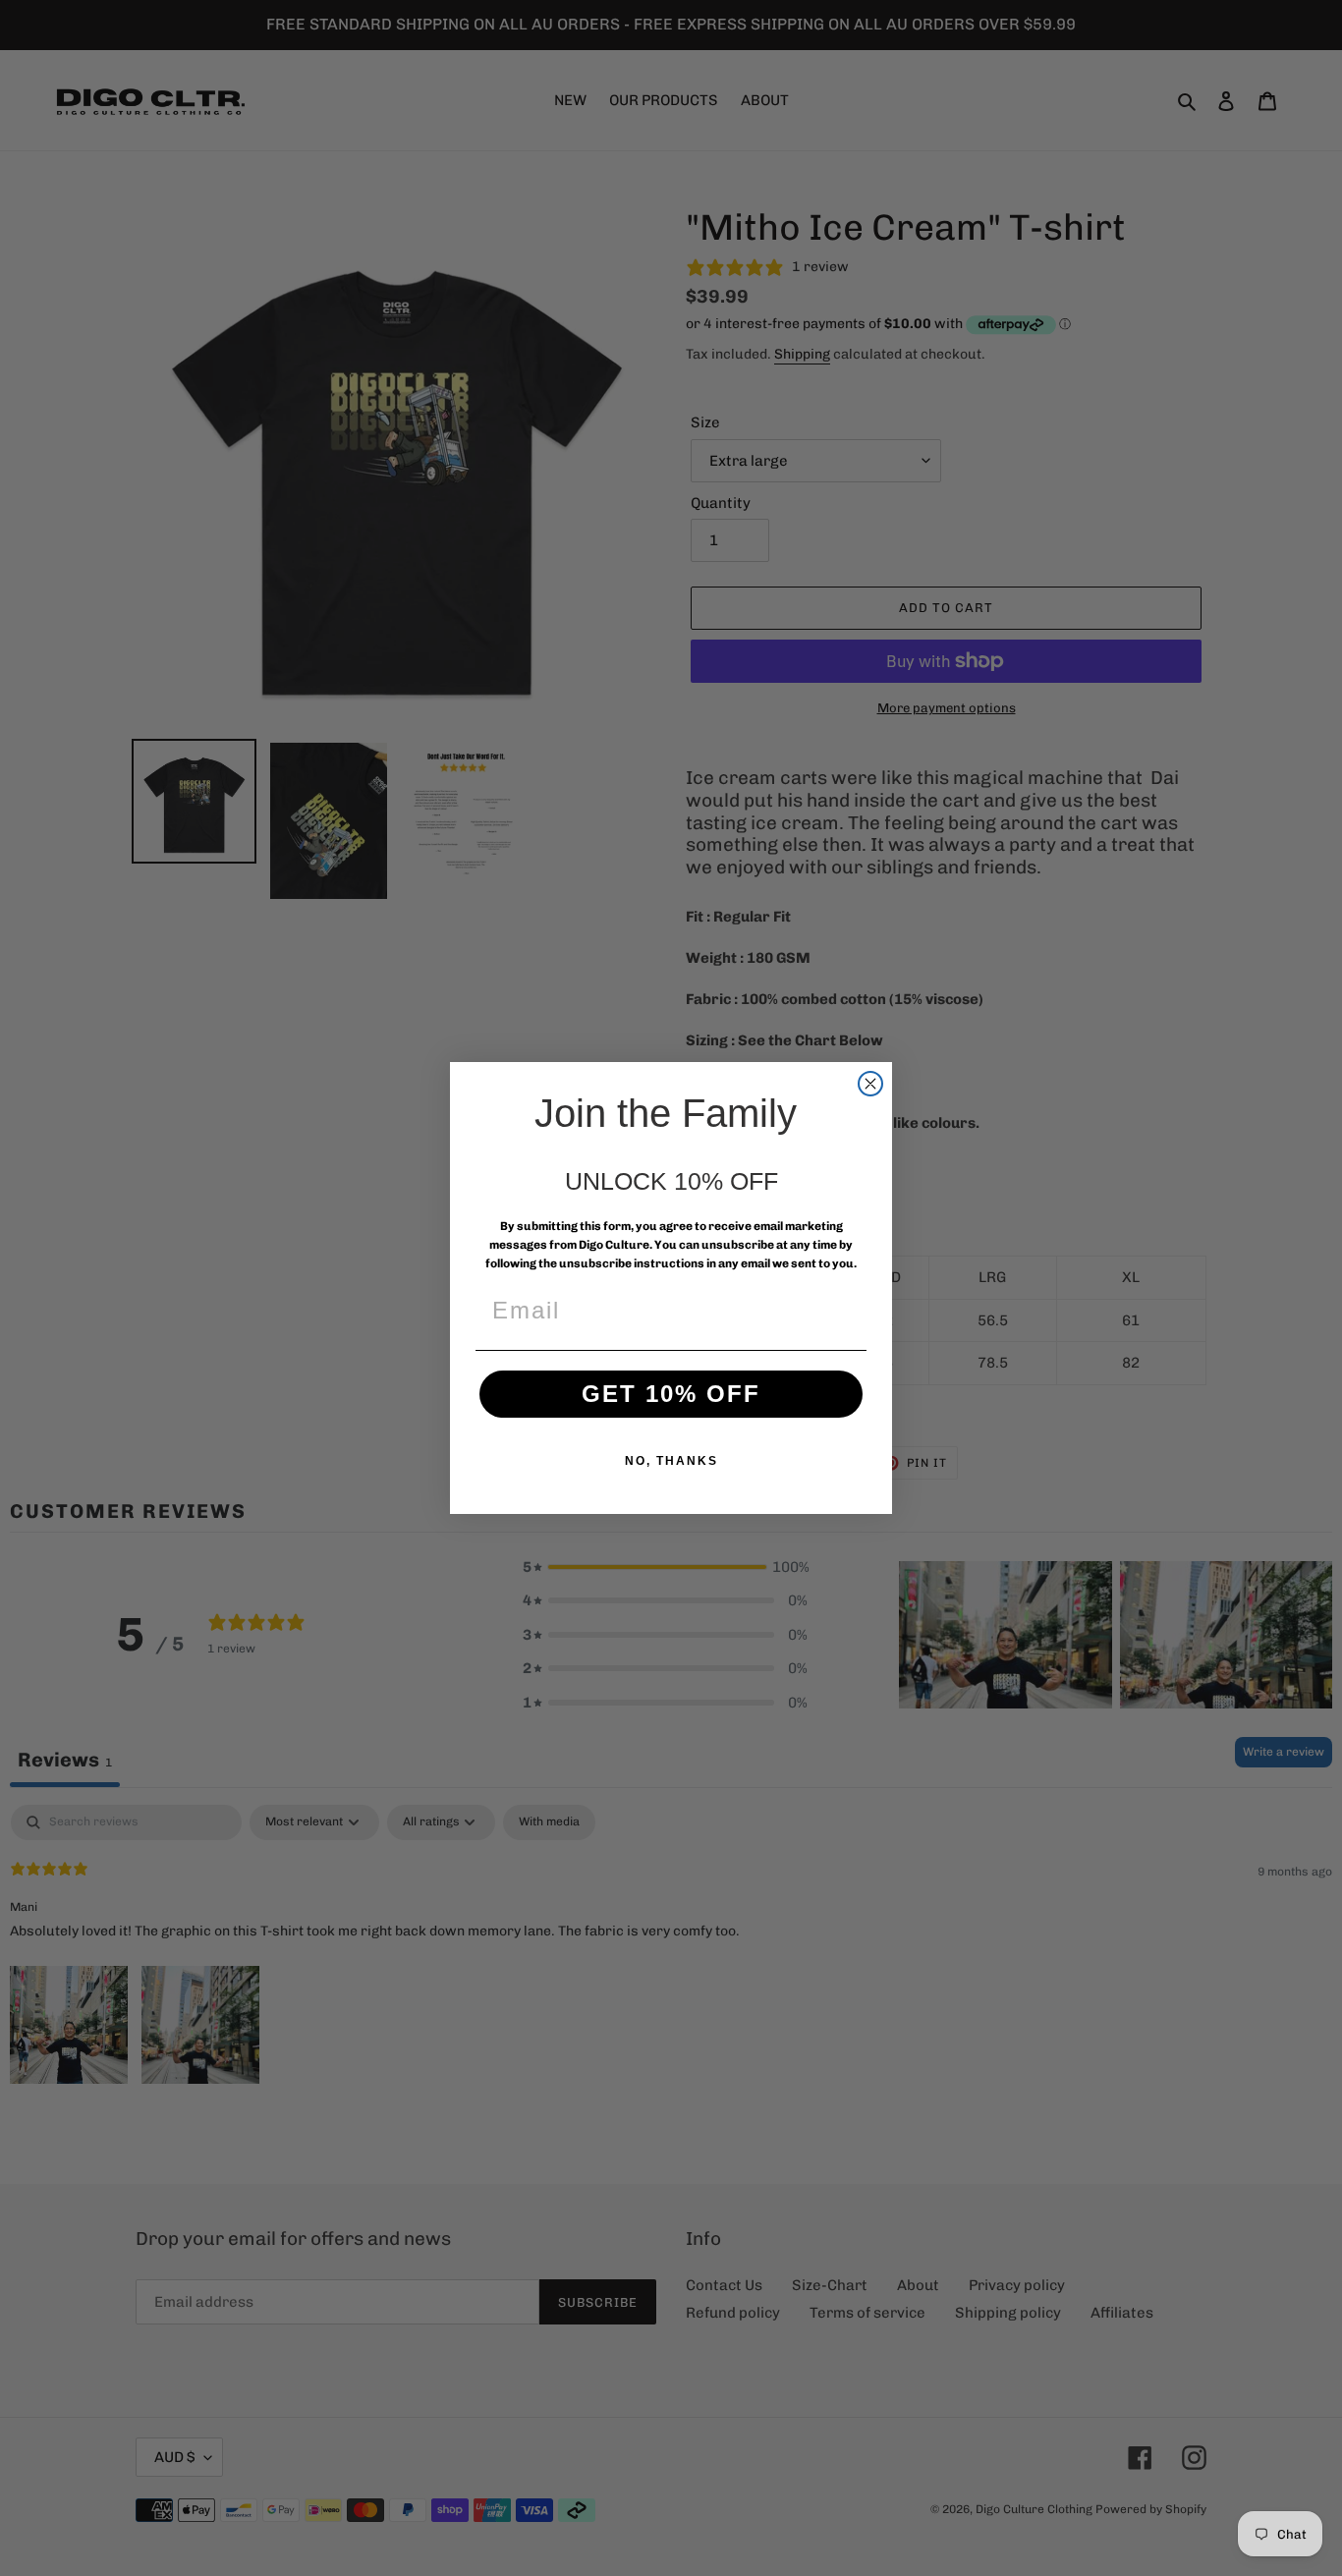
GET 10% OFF (671, 1394)
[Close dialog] (870, 1084)
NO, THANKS (671, 1461)
